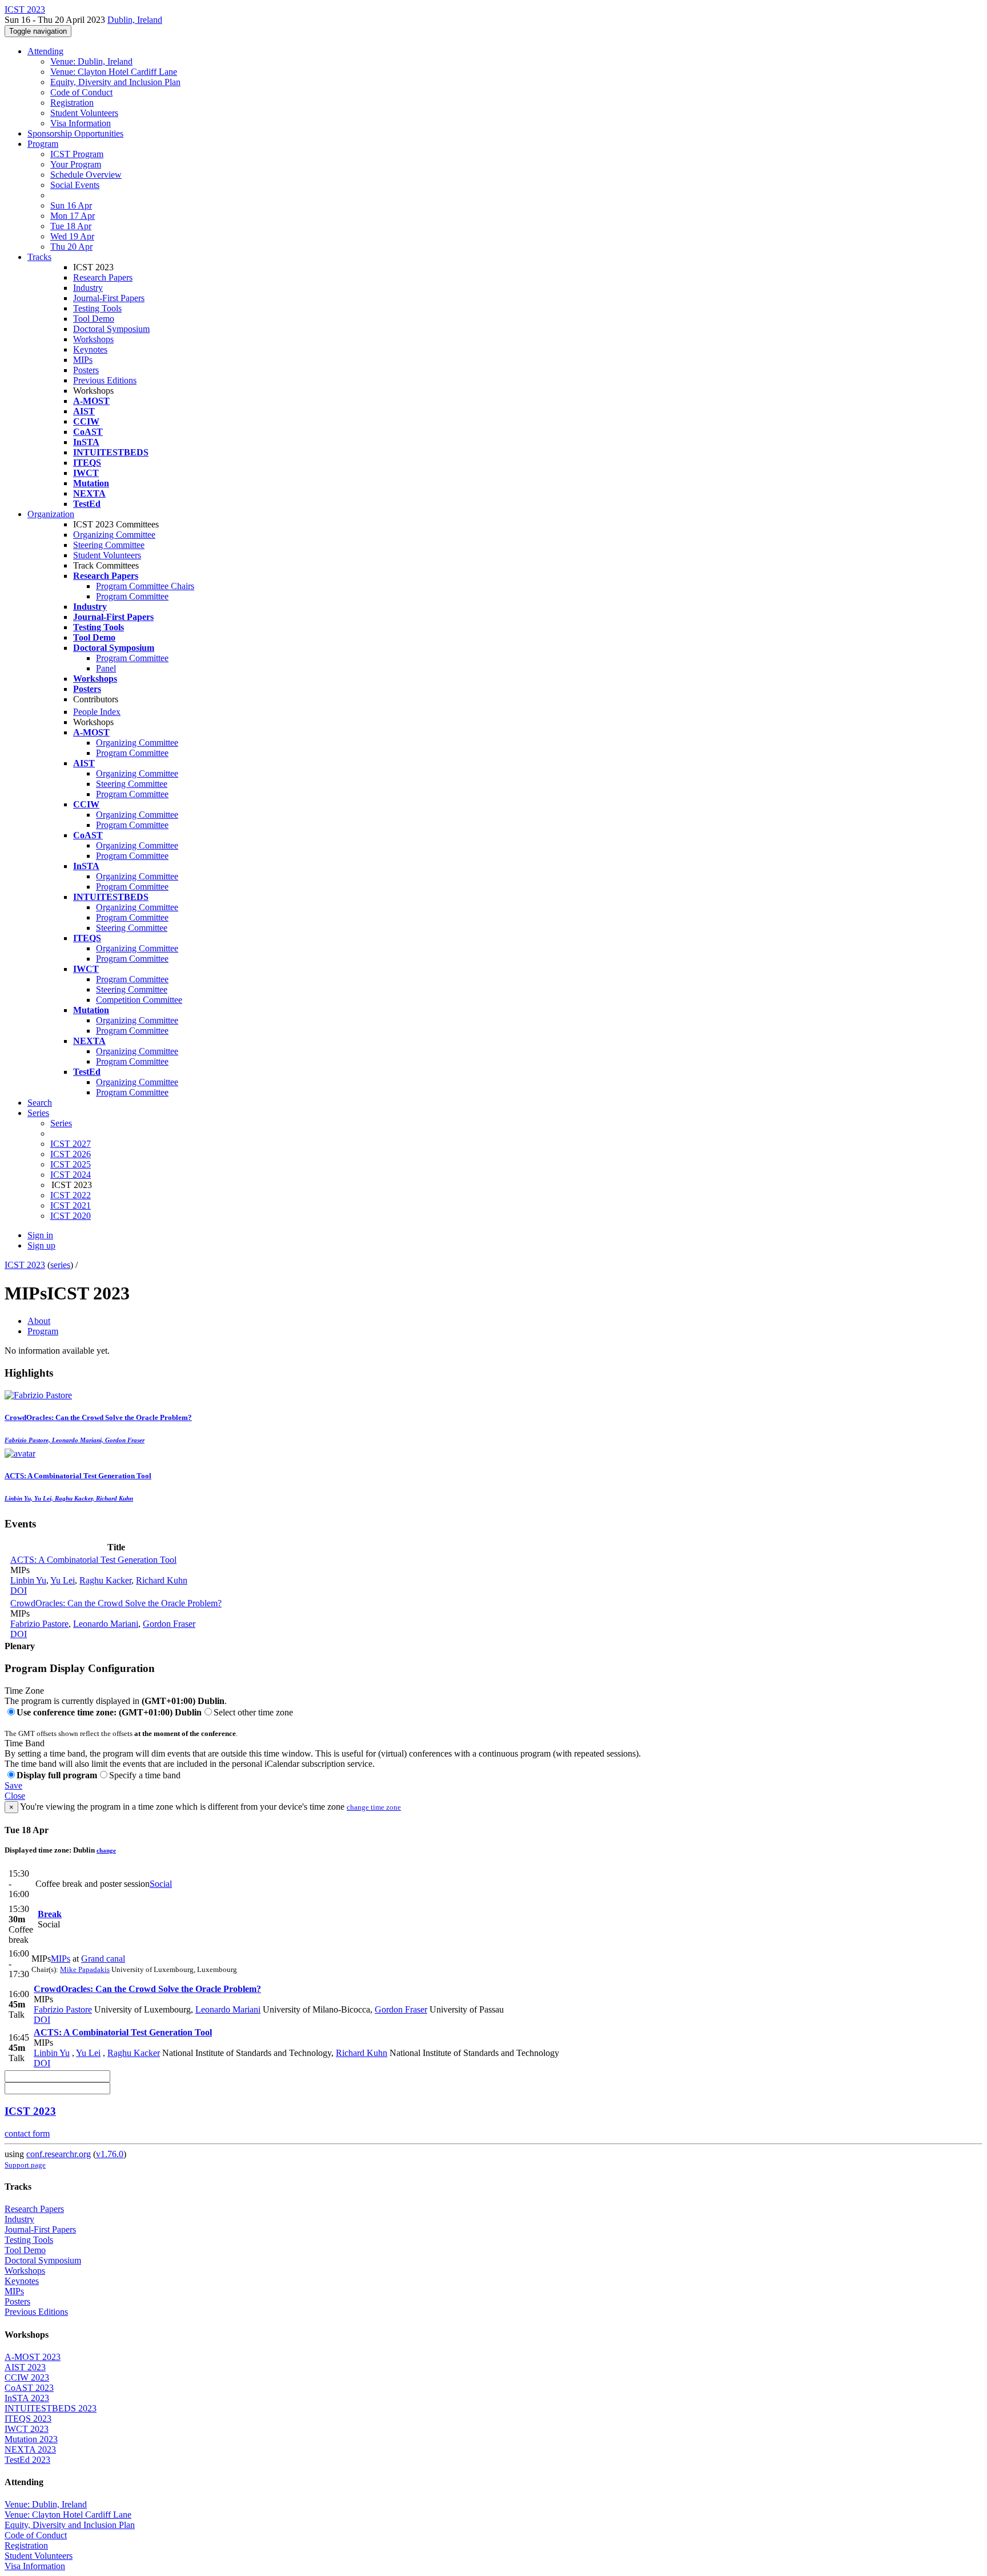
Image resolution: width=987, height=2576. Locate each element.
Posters (86, 370)
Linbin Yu (28, 1580)
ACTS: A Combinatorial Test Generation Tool (93, 1560)
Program (43, 144)
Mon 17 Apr (73, 216)
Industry (88, 288)
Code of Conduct (81, 92)
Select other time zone (253, 1712)
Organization (51, 514)
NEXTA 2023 (30, 2449)
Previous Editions (105, 380)
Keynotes (90, 349)
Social (161, 1884)
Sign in (40, 1235)
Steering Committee (109, 545)
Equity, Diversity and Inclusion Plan (115, 82)
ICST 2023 (25, 1265)
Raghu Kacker (105, 1580)
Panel (106, 668)
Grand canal (103, 1959)
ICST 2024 (71, 1175)
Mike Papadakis (85, 1969)
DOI (19, 1591)
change (106, 1850)
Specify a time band (145, 1775)
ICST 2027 (71, 1144)
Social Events (75, 185)
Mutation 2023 (31, 2439)
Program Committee (132, 596)
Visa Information (81, 123)
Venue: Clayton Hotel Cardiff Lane (114, 72)
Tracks (39, 257)
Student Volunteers (84, 113)
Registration (72, 103)
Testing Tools (97, 308)
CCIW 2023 (27, 2377)
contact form (27, 2133)
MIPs (83, 360)
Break (50, 1914)
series (60, 1265)
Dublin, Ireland (135, 20)
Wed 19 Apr (72, 236)
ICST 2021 (71, 1205)
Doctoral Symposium (111, 329)
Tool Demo (94, 319)
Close (15, 1796)
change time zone (374, 1807)
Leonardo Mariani (106, 1624)
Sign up (41, 1245)
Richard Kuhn (162, 1580)
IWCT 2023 (27, 2429)
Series (61, 1123)
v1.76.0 (110, 2154)
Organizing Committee (114, 535)
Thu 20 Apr (71, 247)
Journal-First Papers (109, 298)
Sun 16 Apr (71, 205)
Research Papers (103, 277)
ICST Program (77, 154)
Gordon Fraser (169, 1624)
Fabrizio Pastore (39, 1624)
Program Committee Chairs (145, 586)
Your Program (76, 164)
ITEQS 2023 (28, 2419)
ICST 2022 (71, 1195)
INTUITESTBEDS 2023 (51, 2408)
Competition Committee (139, 1000)
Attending (45, 51)
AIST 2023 (25, 2367)
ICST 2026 (71, 1154)
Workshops (93, 339)
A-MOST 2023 (33, 2357)
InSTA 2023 (27, 2398)
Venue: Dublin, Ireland (91, 61)
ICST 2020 (71, 1216)
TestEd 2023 (27, 2460)
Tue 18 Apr (71, 226)
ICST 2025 (71, 1164)
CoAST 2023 (29, 2388)
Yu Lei (63, 1580)
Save (13, 1785)
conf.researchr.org (59, 2154)
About (39, 1321)
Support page (25, 2165)
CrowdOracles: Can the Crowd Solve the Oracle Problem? (116, 1603)
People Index (97, 712)
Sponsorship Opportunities (75, 133)
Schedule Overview (86, 175)
